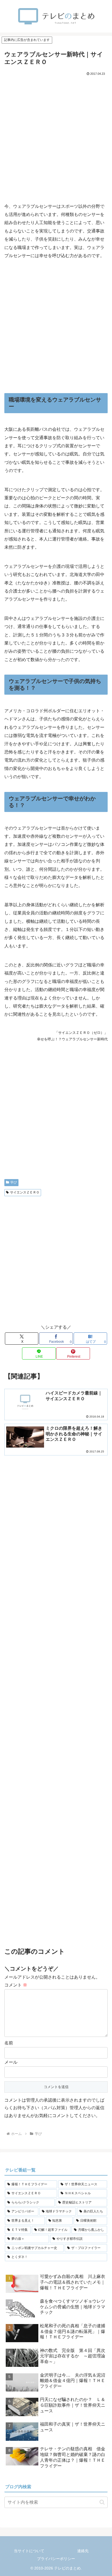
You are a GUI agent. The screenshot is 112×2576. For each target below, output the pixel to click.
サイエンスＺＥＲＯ (25, 1192)
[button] (102, 2502)
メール (11, 2062)
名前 (9, 2043)
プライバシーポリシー (56, 2559)
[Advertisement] (56, 136)
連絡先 (83, 2551)
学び (14, 1182)
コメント (16, 1985)
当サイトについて (29, 2551)
